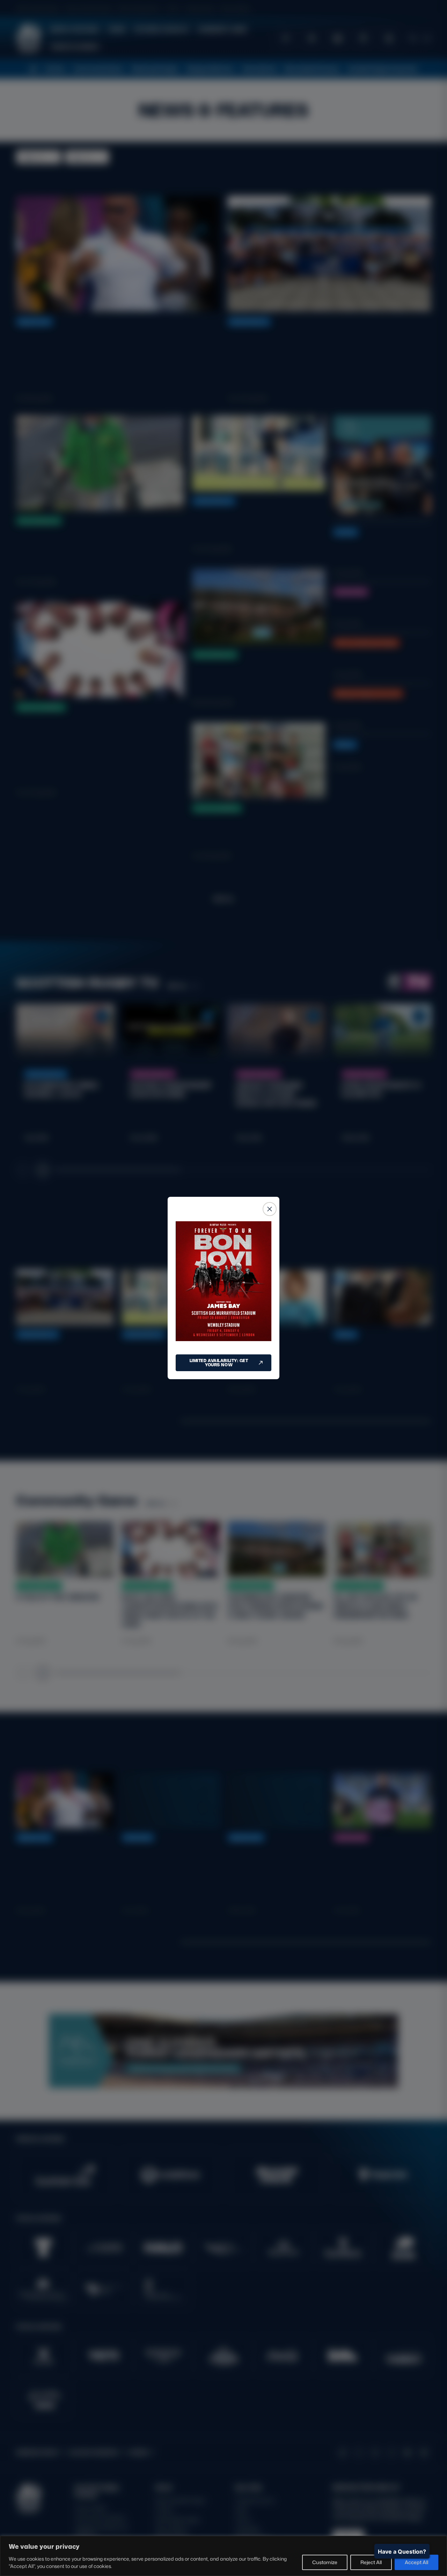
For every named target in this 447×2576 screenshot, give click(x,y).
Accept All (416, 2562)
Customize (325, 2562)
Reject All (371, 2562)
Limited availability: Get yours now (219, 1363)
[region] (223, 2556)
